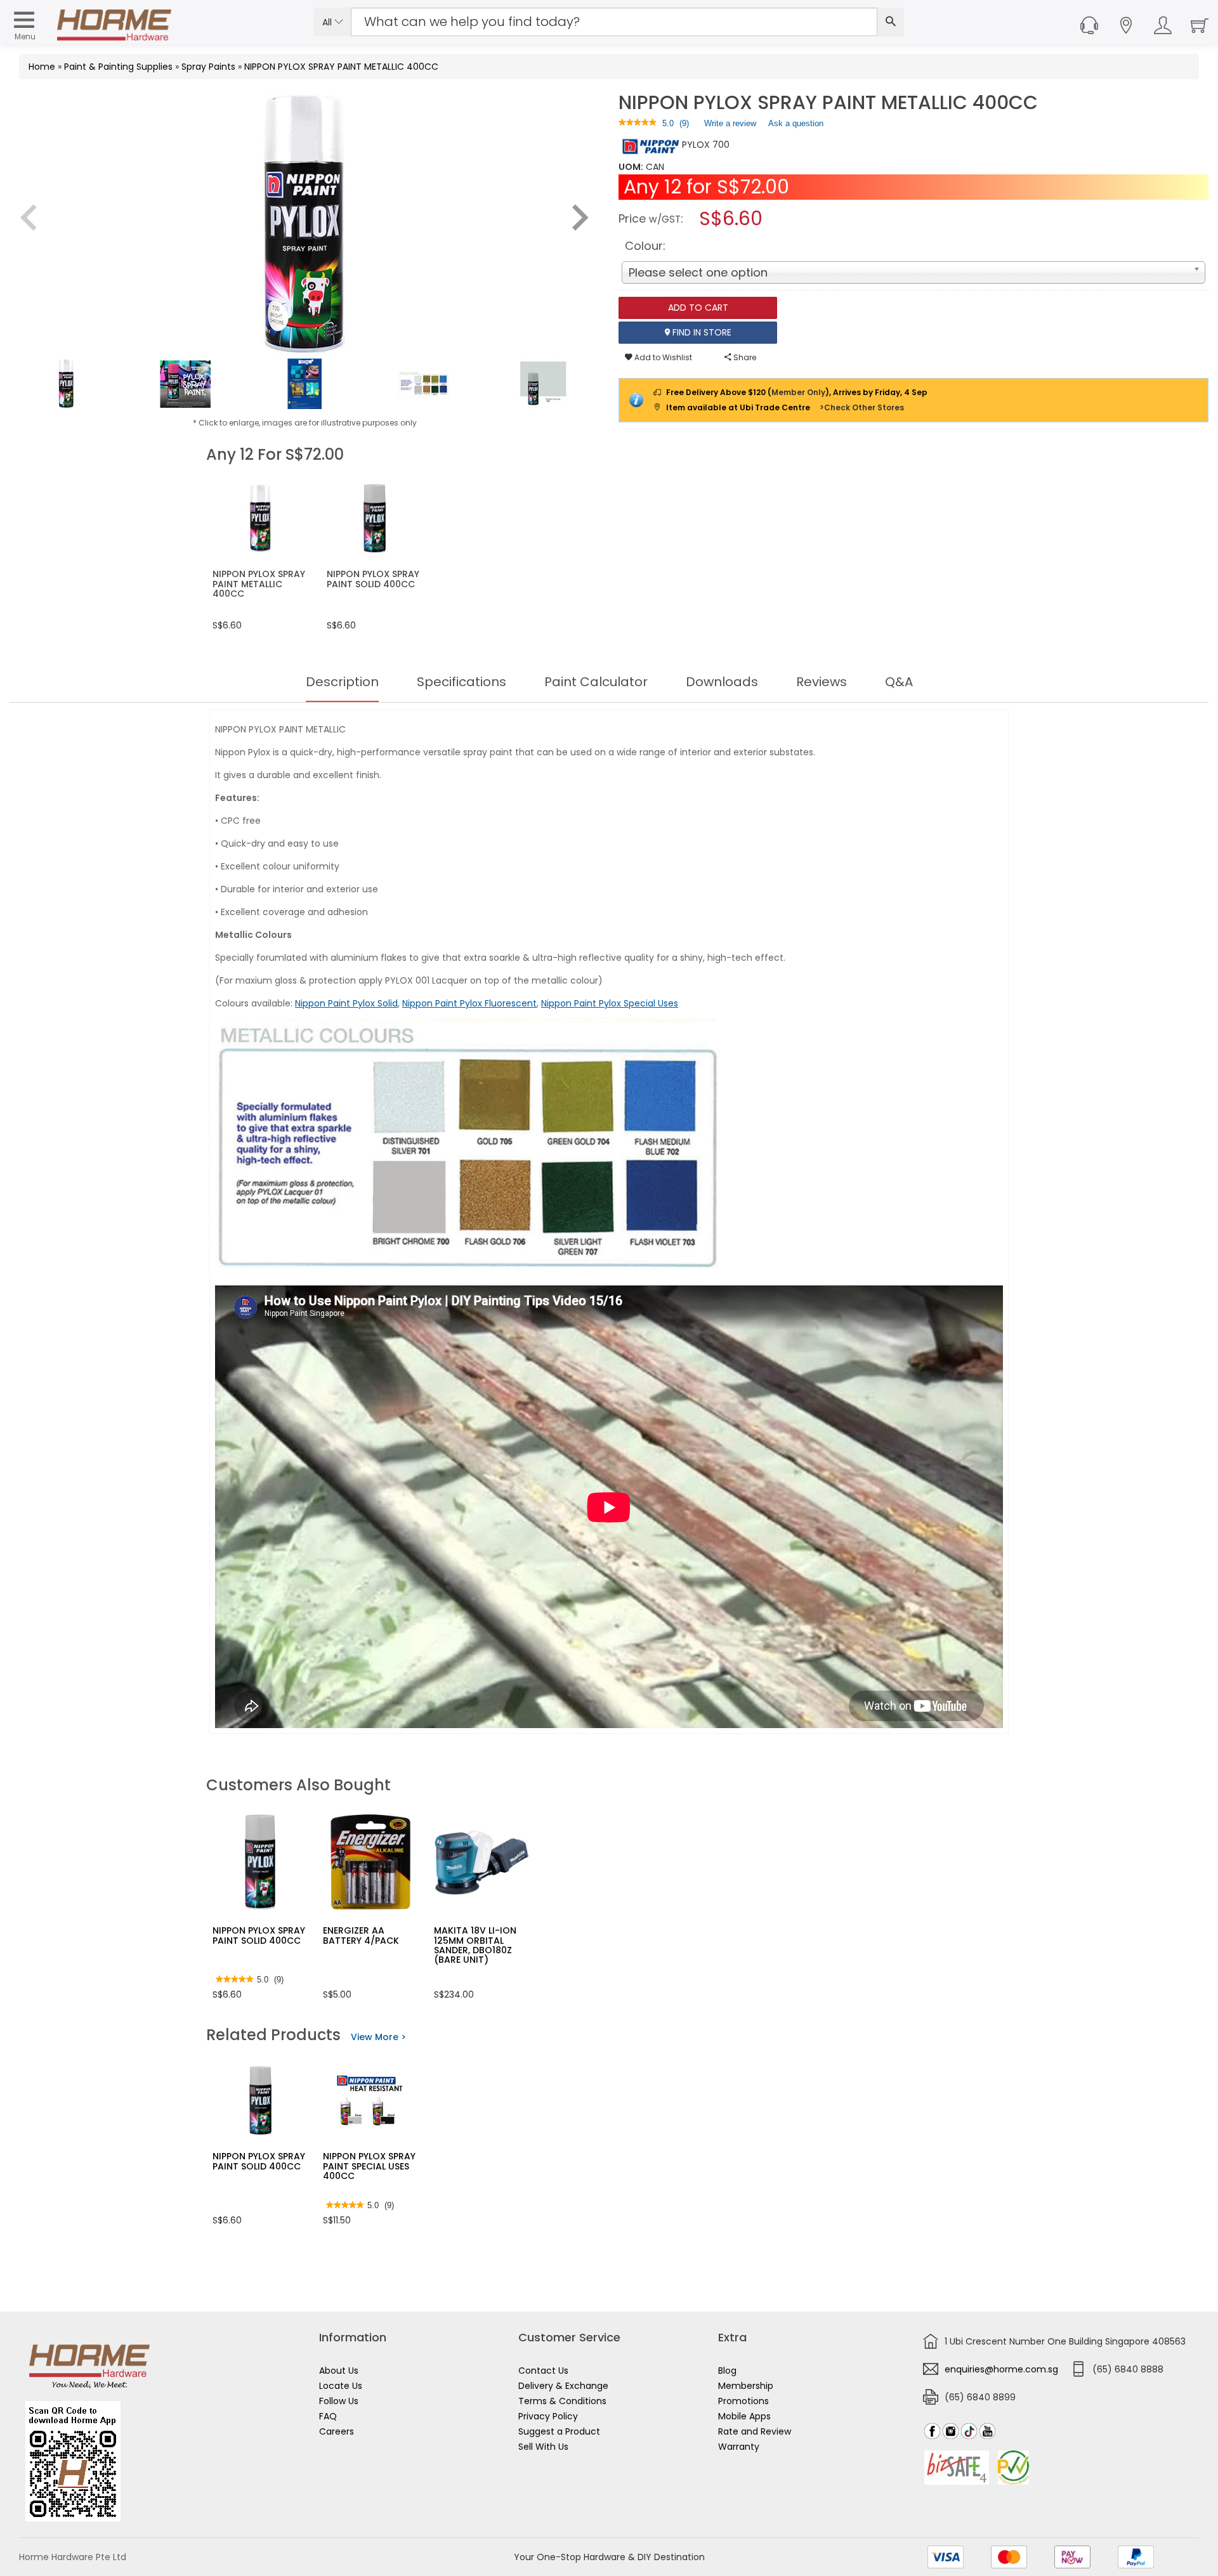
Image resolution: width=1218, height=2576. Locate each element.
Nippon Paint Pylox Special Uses (610, 1003)
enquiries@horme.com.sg (1001, 2369)
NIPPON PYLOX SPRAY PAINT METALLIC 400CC (341, 67)
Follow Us (339, 2401)
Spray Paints (208, 67)
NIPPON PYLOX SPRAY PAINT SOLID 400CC (259, 1935)
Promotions (743, 2401)
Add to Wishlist (662, 357)
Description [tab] (342, 682)
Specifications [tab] (462, 682)
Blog (727, 2371)
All (328, 22)
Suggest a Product (559, 2431)
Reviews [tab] (822, 682)
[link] (638, 123)
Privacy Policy (548, 2416)
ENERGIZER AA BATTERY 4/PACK (361, 1935)
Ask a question (796, 123)
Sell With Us (543, 2447)
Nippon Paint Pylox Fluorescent (469, 1003)
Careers (337, 2431)
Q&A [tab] (899, 682)
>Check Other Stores (862, 407)
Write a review (730, 126)
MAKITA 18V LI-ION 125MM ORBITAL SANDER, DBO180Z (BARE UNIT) (475, 1945)
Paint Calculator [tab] (596, 682)
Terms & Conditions (562, 2401)
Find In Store (701, 332)
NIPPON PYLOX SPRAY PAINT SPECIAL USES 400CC (369, 2166)
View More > (378, 2037)
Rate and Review (755, 2431)
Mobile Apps (744, 2416)
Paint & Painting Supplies (118, 67)
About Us (339, 2371)
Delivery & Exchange (563, 2386)
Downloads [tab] (722, 682)
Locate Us (341, 2386)
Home (42, 67)
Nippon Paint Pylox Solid (346, 1003)
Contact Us (543, 2371)
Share (744, 357)
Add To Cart (698, 308)
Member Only (798, 392)
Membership (746, 2386)
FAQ (328, 2416)
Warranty (739, 2447)
